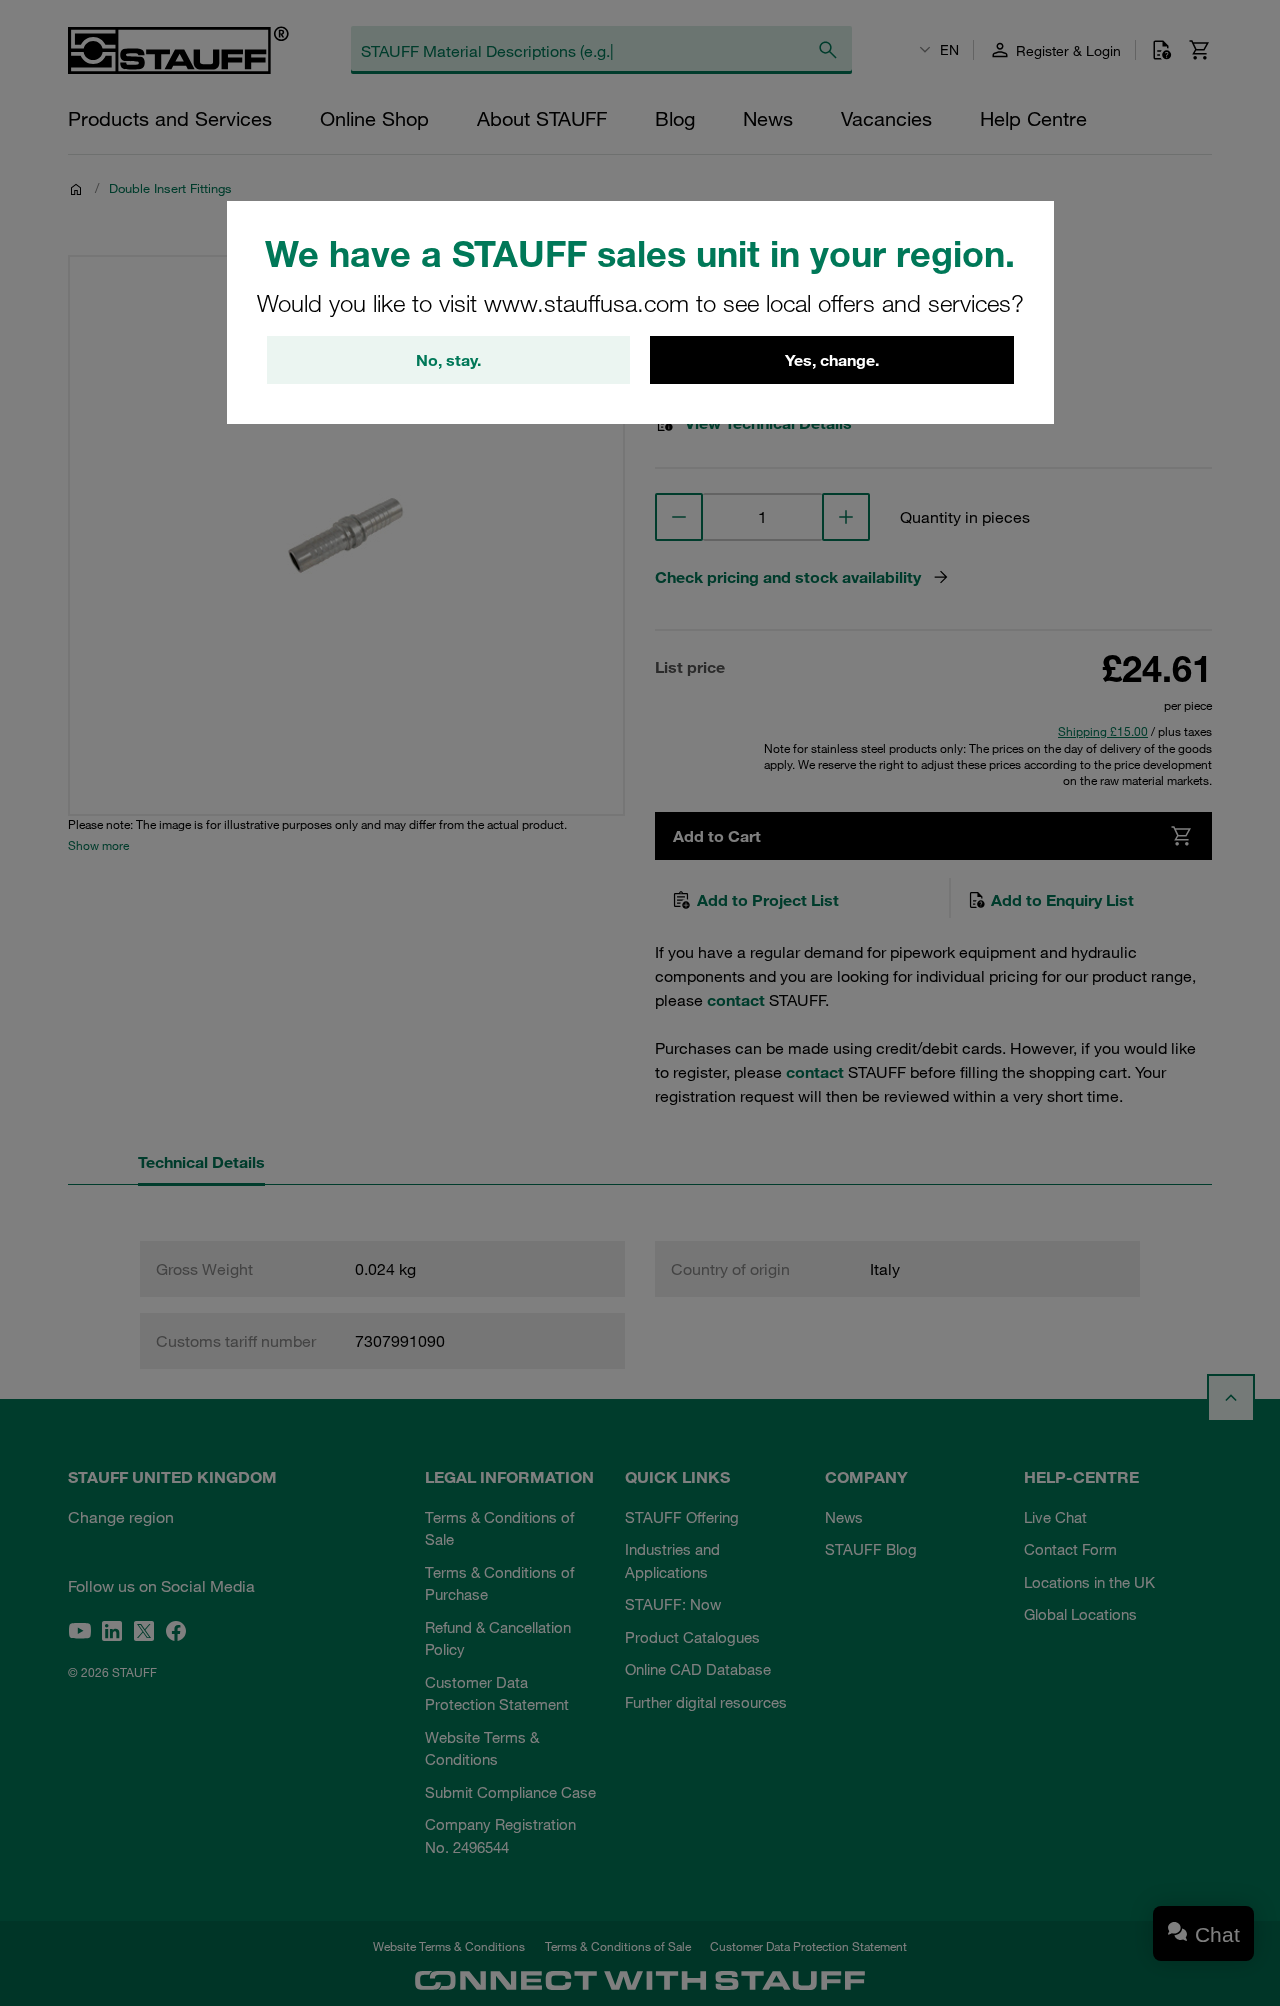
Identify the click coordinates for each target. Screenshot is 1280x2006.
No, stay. (448, 360)
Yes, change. (832, 360)
